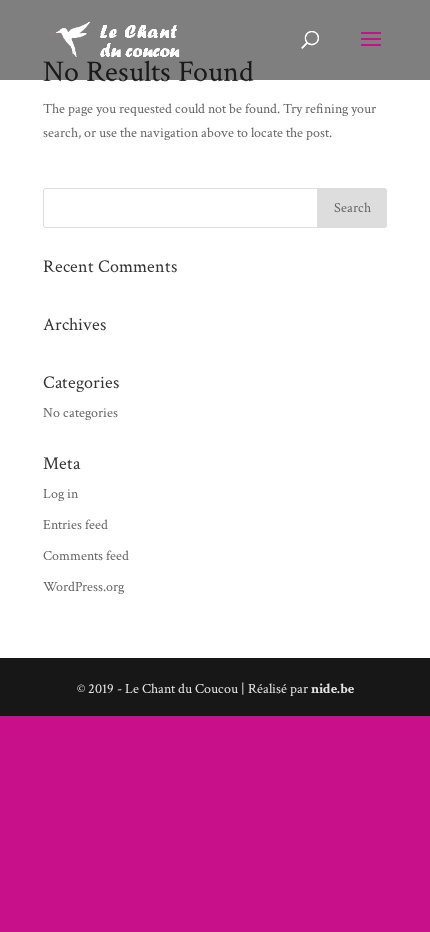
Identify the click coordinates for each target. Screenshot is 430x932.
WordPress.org (83, 587)
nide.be (332, 689)
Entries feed (75, 525)
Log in (60, 494)
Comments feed (86, 556)
